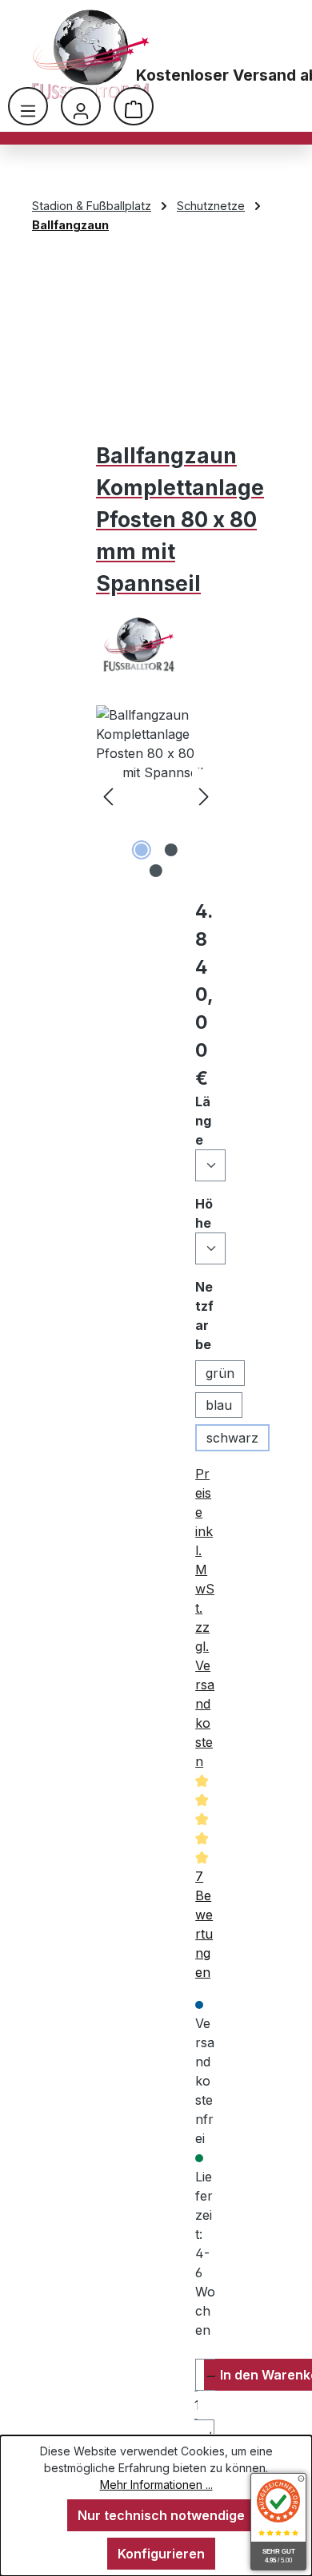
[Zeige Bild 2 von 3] (170, 850)
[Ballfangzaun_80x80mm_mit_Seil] (156, 795)
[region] (156, 795)
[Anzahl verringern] (205, 2375)
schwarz (232, 1438)
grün (220, 1373)
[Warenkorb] (134, 106)
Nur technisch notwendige (161, 2515)
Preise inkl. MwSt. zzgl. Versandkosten (205, 1617)
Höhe (206, 1213)
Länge (206, 1121)
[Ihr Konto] (81, 106)
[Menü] (28, 106)
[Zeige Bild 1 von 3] (141, 850)
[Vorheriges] (108, 795)
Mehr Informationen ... (156, 2485)
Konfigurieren (161, 2554)
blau (219, 1405)
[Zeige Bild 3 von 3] (156, 871)
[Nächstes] (204, 795)
